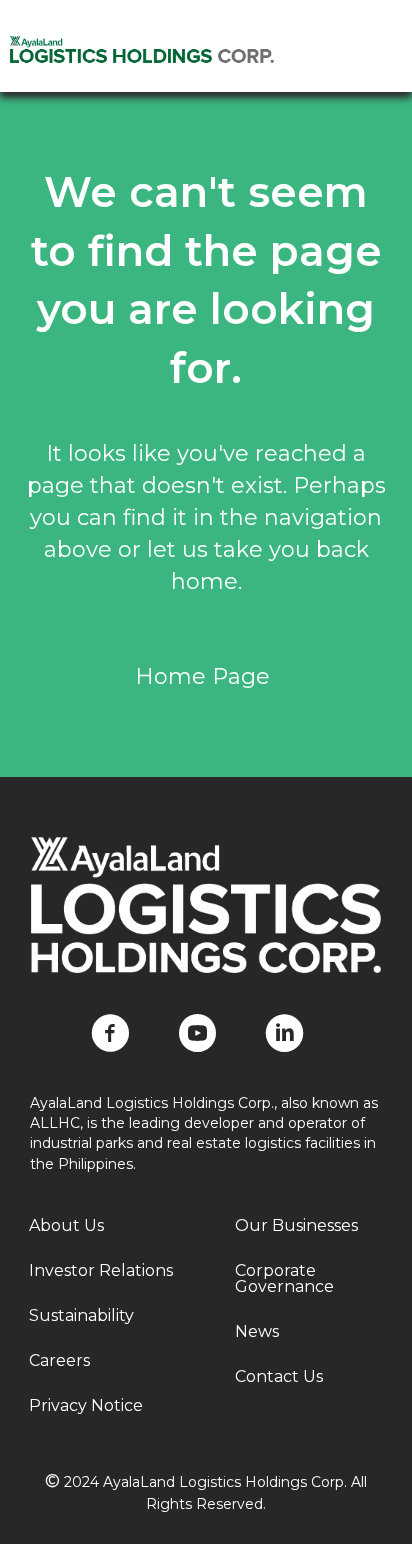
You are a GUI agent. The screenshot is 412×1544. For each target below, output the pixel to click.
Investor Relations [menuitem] (101, 1270)
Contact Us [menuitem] (279, 1376)
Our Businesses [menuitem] (296, 1225)
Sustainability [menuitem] (81, 1315)
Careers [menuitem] (59, 1360)
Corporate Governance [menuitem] (284, 1278)
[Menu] (373, 67)
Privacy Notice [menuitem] (86, 1405)
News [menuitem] (257, 1331)
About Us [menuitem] (66, 1225)
